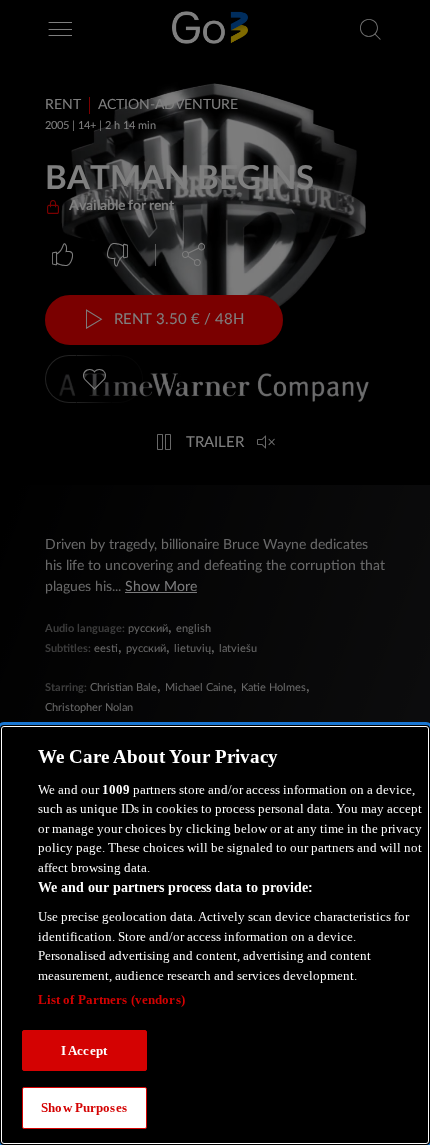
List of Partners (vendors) (111, 999)
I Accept (84, 1050)
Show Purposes (84, 1107)
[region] (215, 935)
